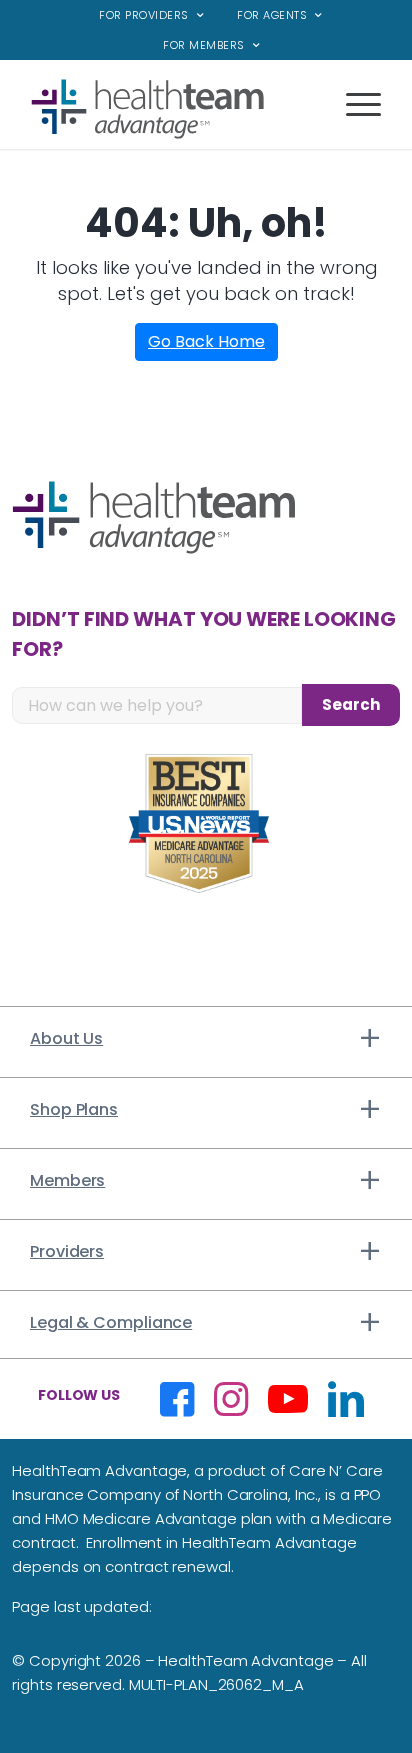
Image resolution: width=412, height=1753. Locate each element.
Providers (67, 1251)
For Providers (144, 15)
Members (67, 1180)
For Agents (272, 15)
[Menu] (353, 119)
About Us (66, 1038)
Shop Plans (74, 1109)
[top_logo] (171, 109)
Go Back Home (206, 341)
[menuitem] (151, 15)
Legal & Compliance (111, 1322)
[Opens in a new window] (177, 1399)
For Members (204, 45)
